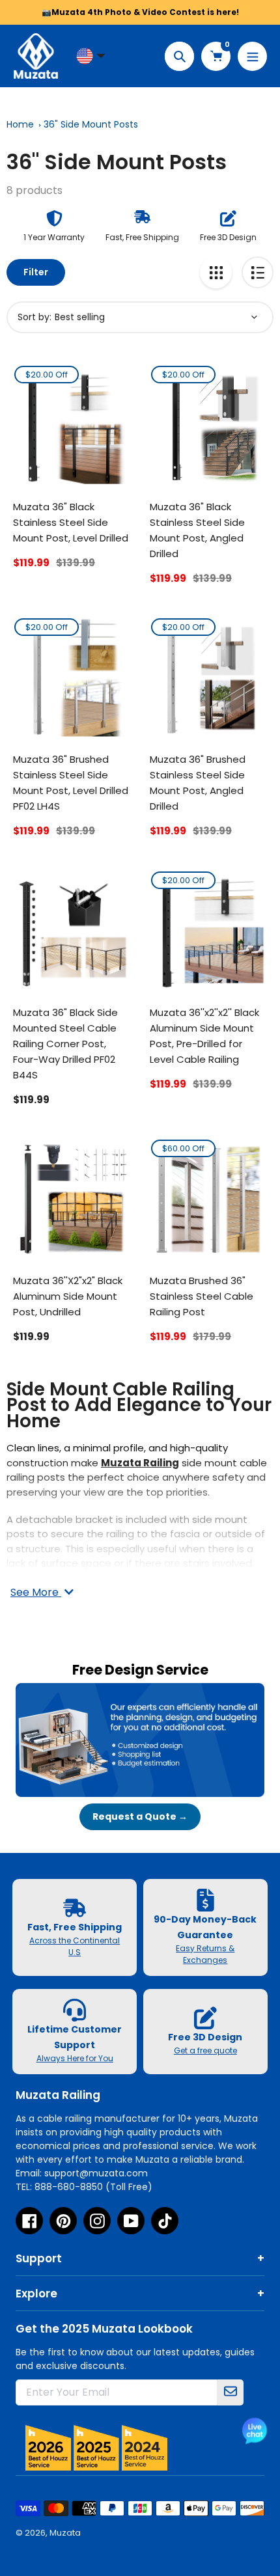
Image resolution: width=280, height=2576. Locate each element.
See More (36, 1592)
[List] (258, 272)
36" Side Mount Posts (91, 124)
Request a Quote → (140, 1816)
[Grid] (216, 272)
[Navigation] (252, 56)
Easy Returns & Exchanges (205, 1954)
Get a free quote (205, 2050)
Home (20, 124)
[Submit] (231, 2392)
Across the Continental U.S (75, 1946)
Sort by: (35, 317)
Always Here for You (75, 2058)
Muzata (65, 2533)
